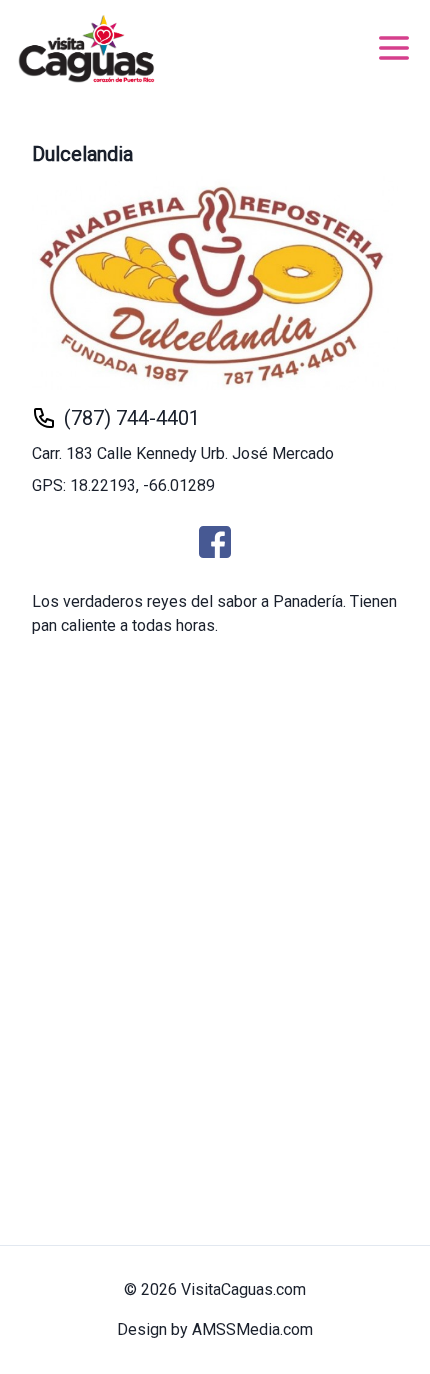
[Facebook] (215, 542)
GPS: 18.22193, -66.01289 (123, 485)
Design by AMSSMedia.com (215, 1329)
